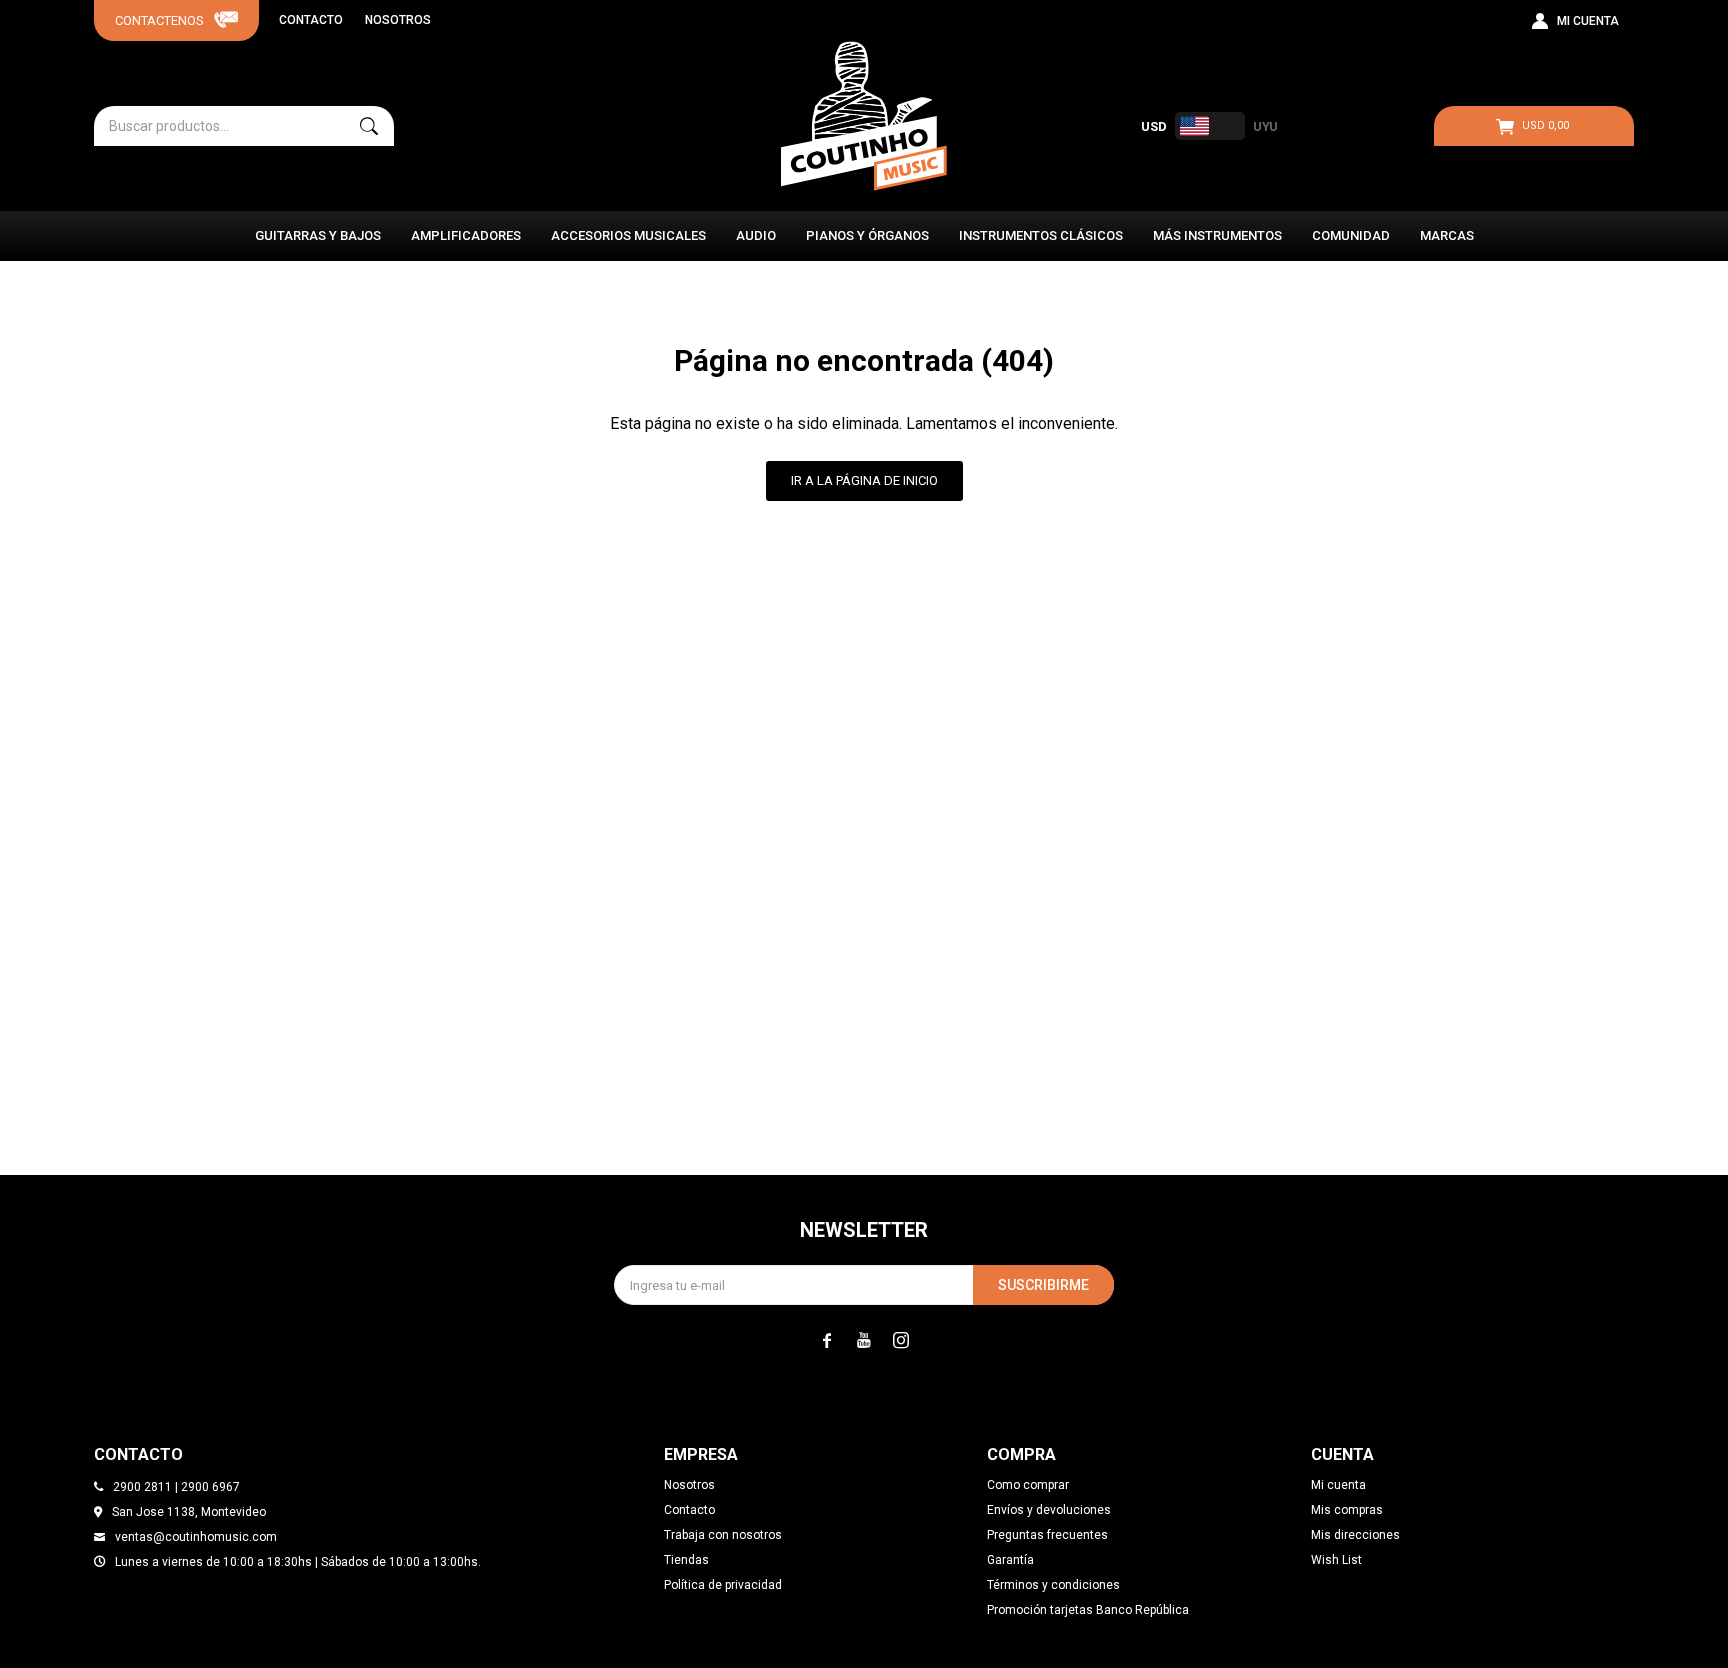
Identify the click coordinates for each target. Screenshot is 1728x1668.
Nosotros (398, 20)
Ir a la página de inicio (864, 480)
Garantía (1010, 1560)
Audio (756, 235)
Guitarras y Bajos (318, 235)
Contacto (311, 20)
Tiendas (686, 1560)
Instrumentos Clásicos (1041, 235)
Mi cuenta (1338, 1485)
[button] (369, 126)
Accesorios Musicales (628, 235)
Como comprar (1028, 1485)
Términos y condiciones (1053, 1585)
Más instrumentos (1217, 235)
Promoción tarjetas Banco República (1088, 1610)
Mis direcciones (1355, 1535)
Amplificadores (466, 235)
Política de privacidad (723, 1585)
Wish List (1336, 1560)
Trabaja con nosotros (723, 1535)
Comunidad (1351, 235)
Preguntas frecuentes (1047, 1535)
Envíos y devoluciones (1049, 1510)
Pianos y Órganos (867, 235)
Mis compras (1347, 1510)
